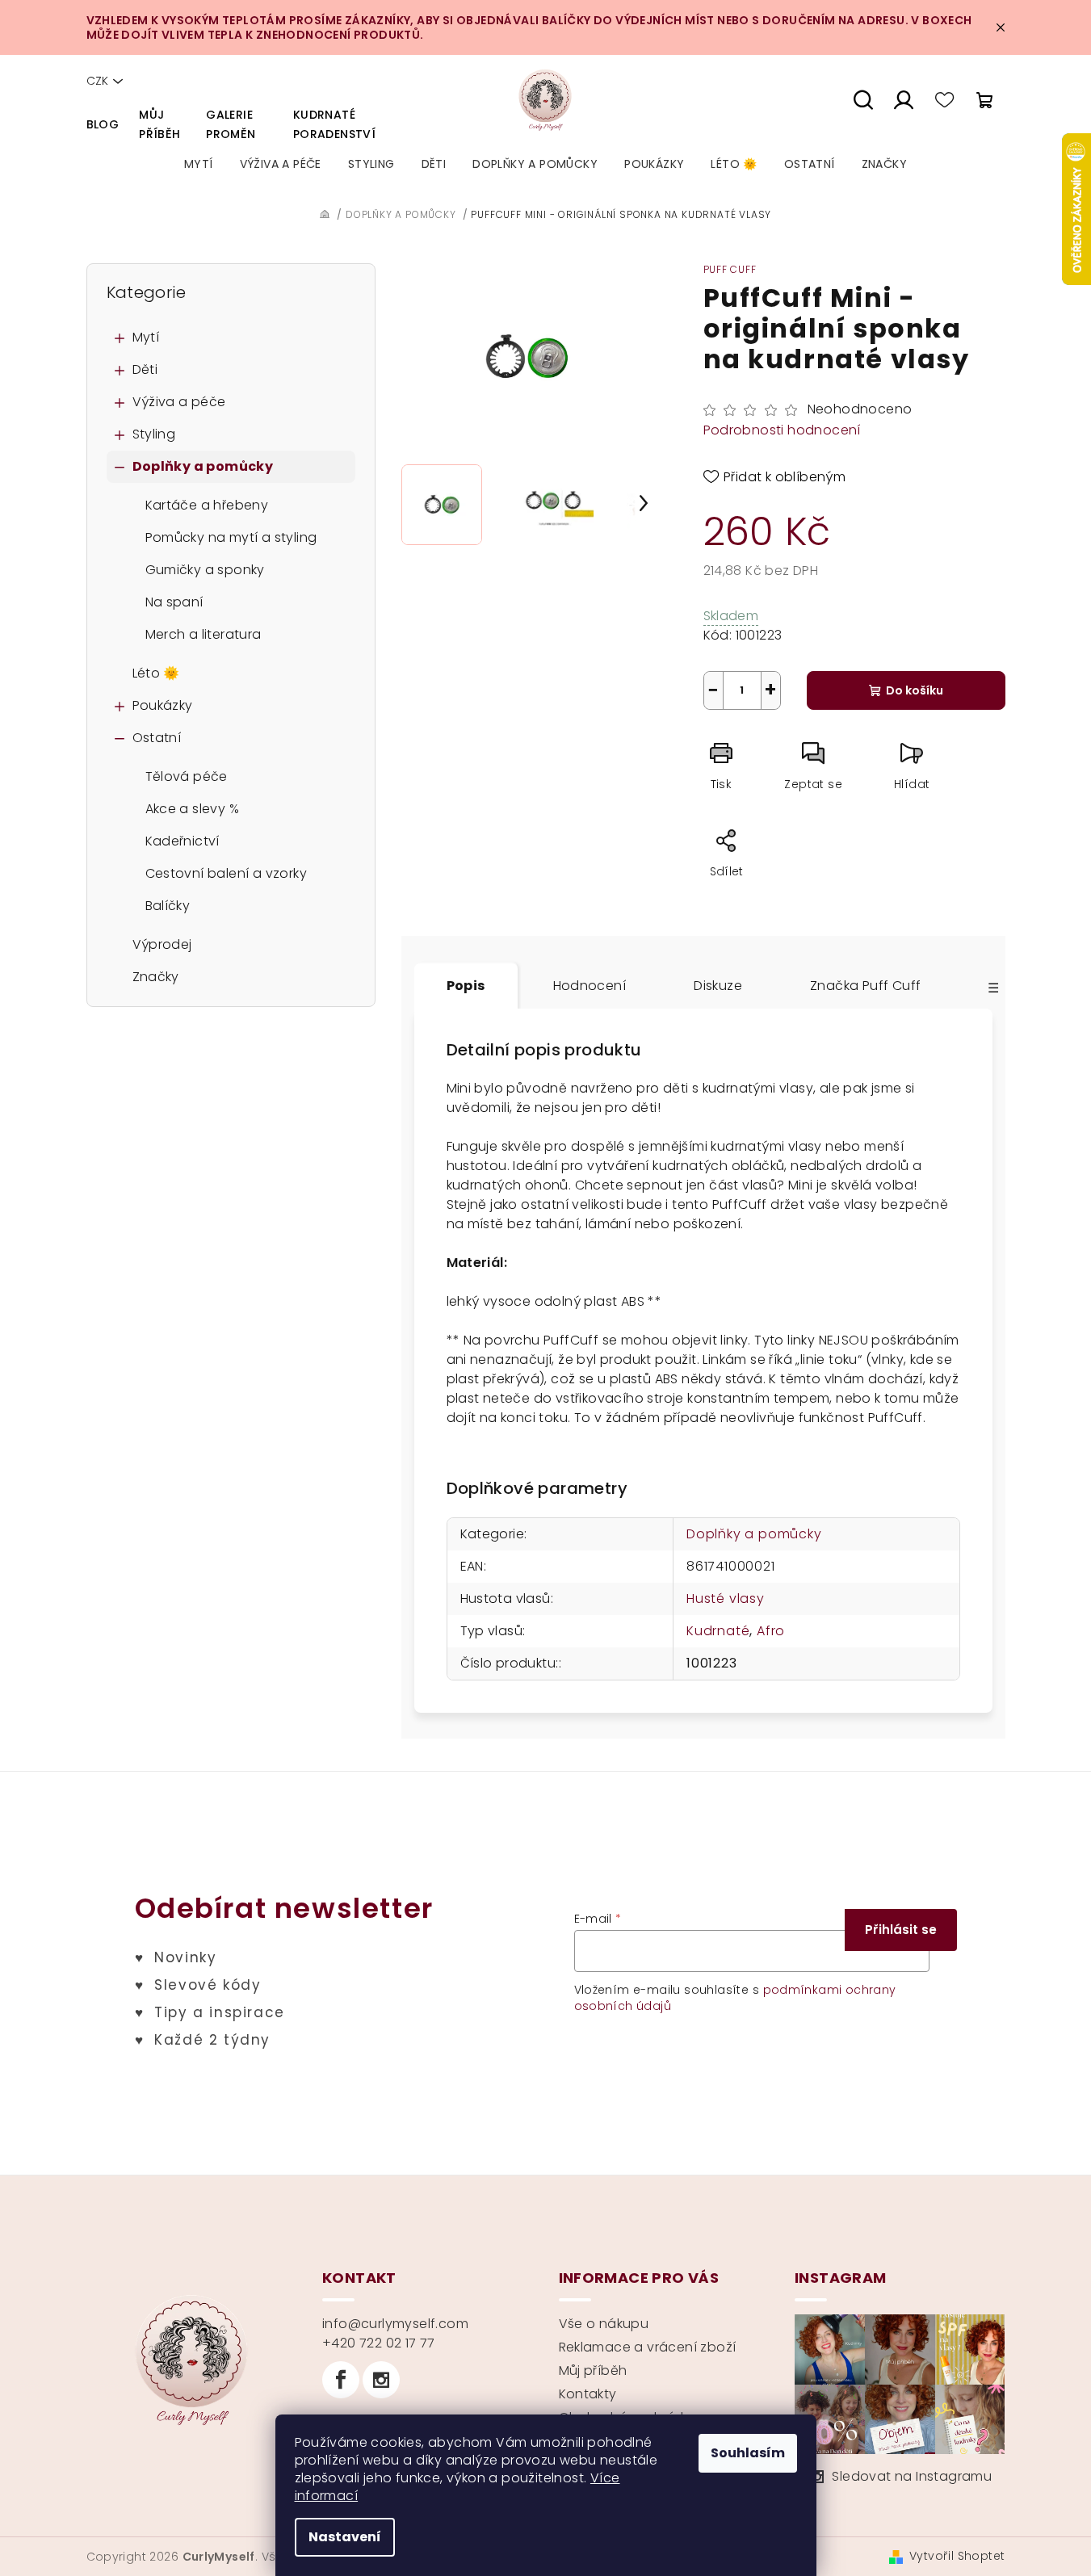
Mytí (146, 337)
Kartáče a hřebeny (207, 505)
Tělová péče (187, 776)
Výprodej (162, 944)
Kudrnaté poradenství (334, 124)
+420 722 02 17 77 (379, 2343)
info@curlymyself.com (395, 2324)
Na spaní (174, 602)
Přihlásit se (901, 1930)
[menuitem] (199, 164)
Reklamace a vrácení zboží (648, 2347)
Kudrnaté (718, 1631)
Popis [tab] (466, 986)
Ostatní (157, 738)
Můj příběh (159, 124)
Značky (156, 977)
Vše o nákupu (604, 2324)
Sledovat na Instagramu (912, 2476)
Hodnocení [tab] (590, 986)
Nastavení (345, 2537)
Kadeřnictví (183, 841)
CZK (97, 81)
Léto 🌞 (156, 673)
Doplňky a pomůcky (203, 466)
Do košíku (915, 690)
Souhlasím (748, 2453)
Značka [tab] (865, 986)
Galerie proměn (231, 124)
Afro (771, 1631)
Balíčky (168, 906)
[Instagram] (381, 2380)
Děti (145, 369)
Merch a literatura (204, 634)
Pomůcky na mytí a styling (231, 537)
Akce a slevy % (193, 809)
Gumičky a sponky (205, 570)
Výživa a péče (179, 402)
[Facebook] (341, 2380)
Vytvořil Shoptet (957, 2556)
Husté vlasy (726, 1598)
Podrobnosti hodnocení (782, 430)
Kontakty (588, 2394)
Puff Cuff (730, 269)
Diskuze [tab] (718, 986)
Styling (154, 434)
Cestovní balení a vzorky (227, 873)
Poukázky (163, 705)
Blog (103, 124)
